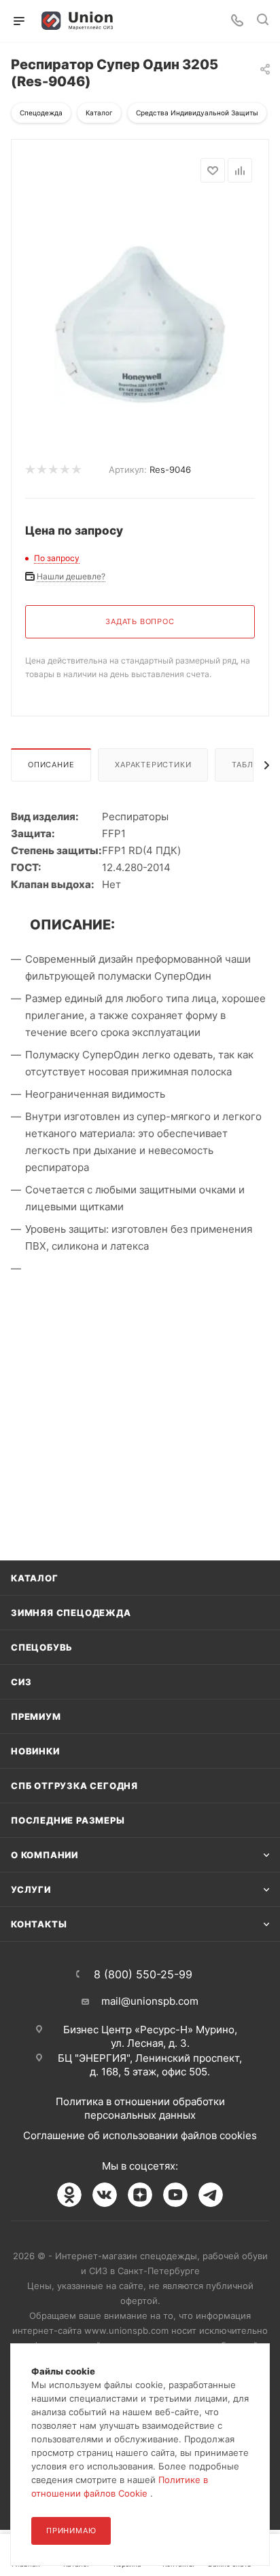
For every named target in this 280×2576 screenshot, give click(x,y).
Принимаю (71, 2531)
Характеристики (153, 765)
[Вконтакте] (105, 2195)
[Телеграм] (211, 2195)
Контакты (39, 1924)
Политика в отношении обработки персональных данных (140, 2108)
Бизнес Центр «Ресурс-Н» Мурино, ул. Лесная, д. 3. (150, 2036)
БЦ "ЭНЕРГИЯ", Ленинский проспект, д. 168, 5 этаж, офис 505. (150, 2065)
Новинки (35, 1751)
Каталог (35, 1578)
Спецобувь (42, 1647)
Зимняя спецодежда (71, 1613)
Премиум (36, 1716)
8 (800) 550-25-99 (143, 1974)
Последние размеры (68, 1820)
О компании (45, 1855)
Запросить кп (270, 110)
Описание (51, 765)
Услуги (31, 1889)
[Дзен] (140, 2195)
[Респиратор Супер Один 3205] (140, 302)
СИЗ (21, 1682)
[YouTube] (175, 2195)
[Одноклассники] (69, 2195)
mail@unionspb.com (150, 2001)
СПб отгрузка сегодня (74, 1786)
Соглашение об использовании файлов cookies (140, 2135)
